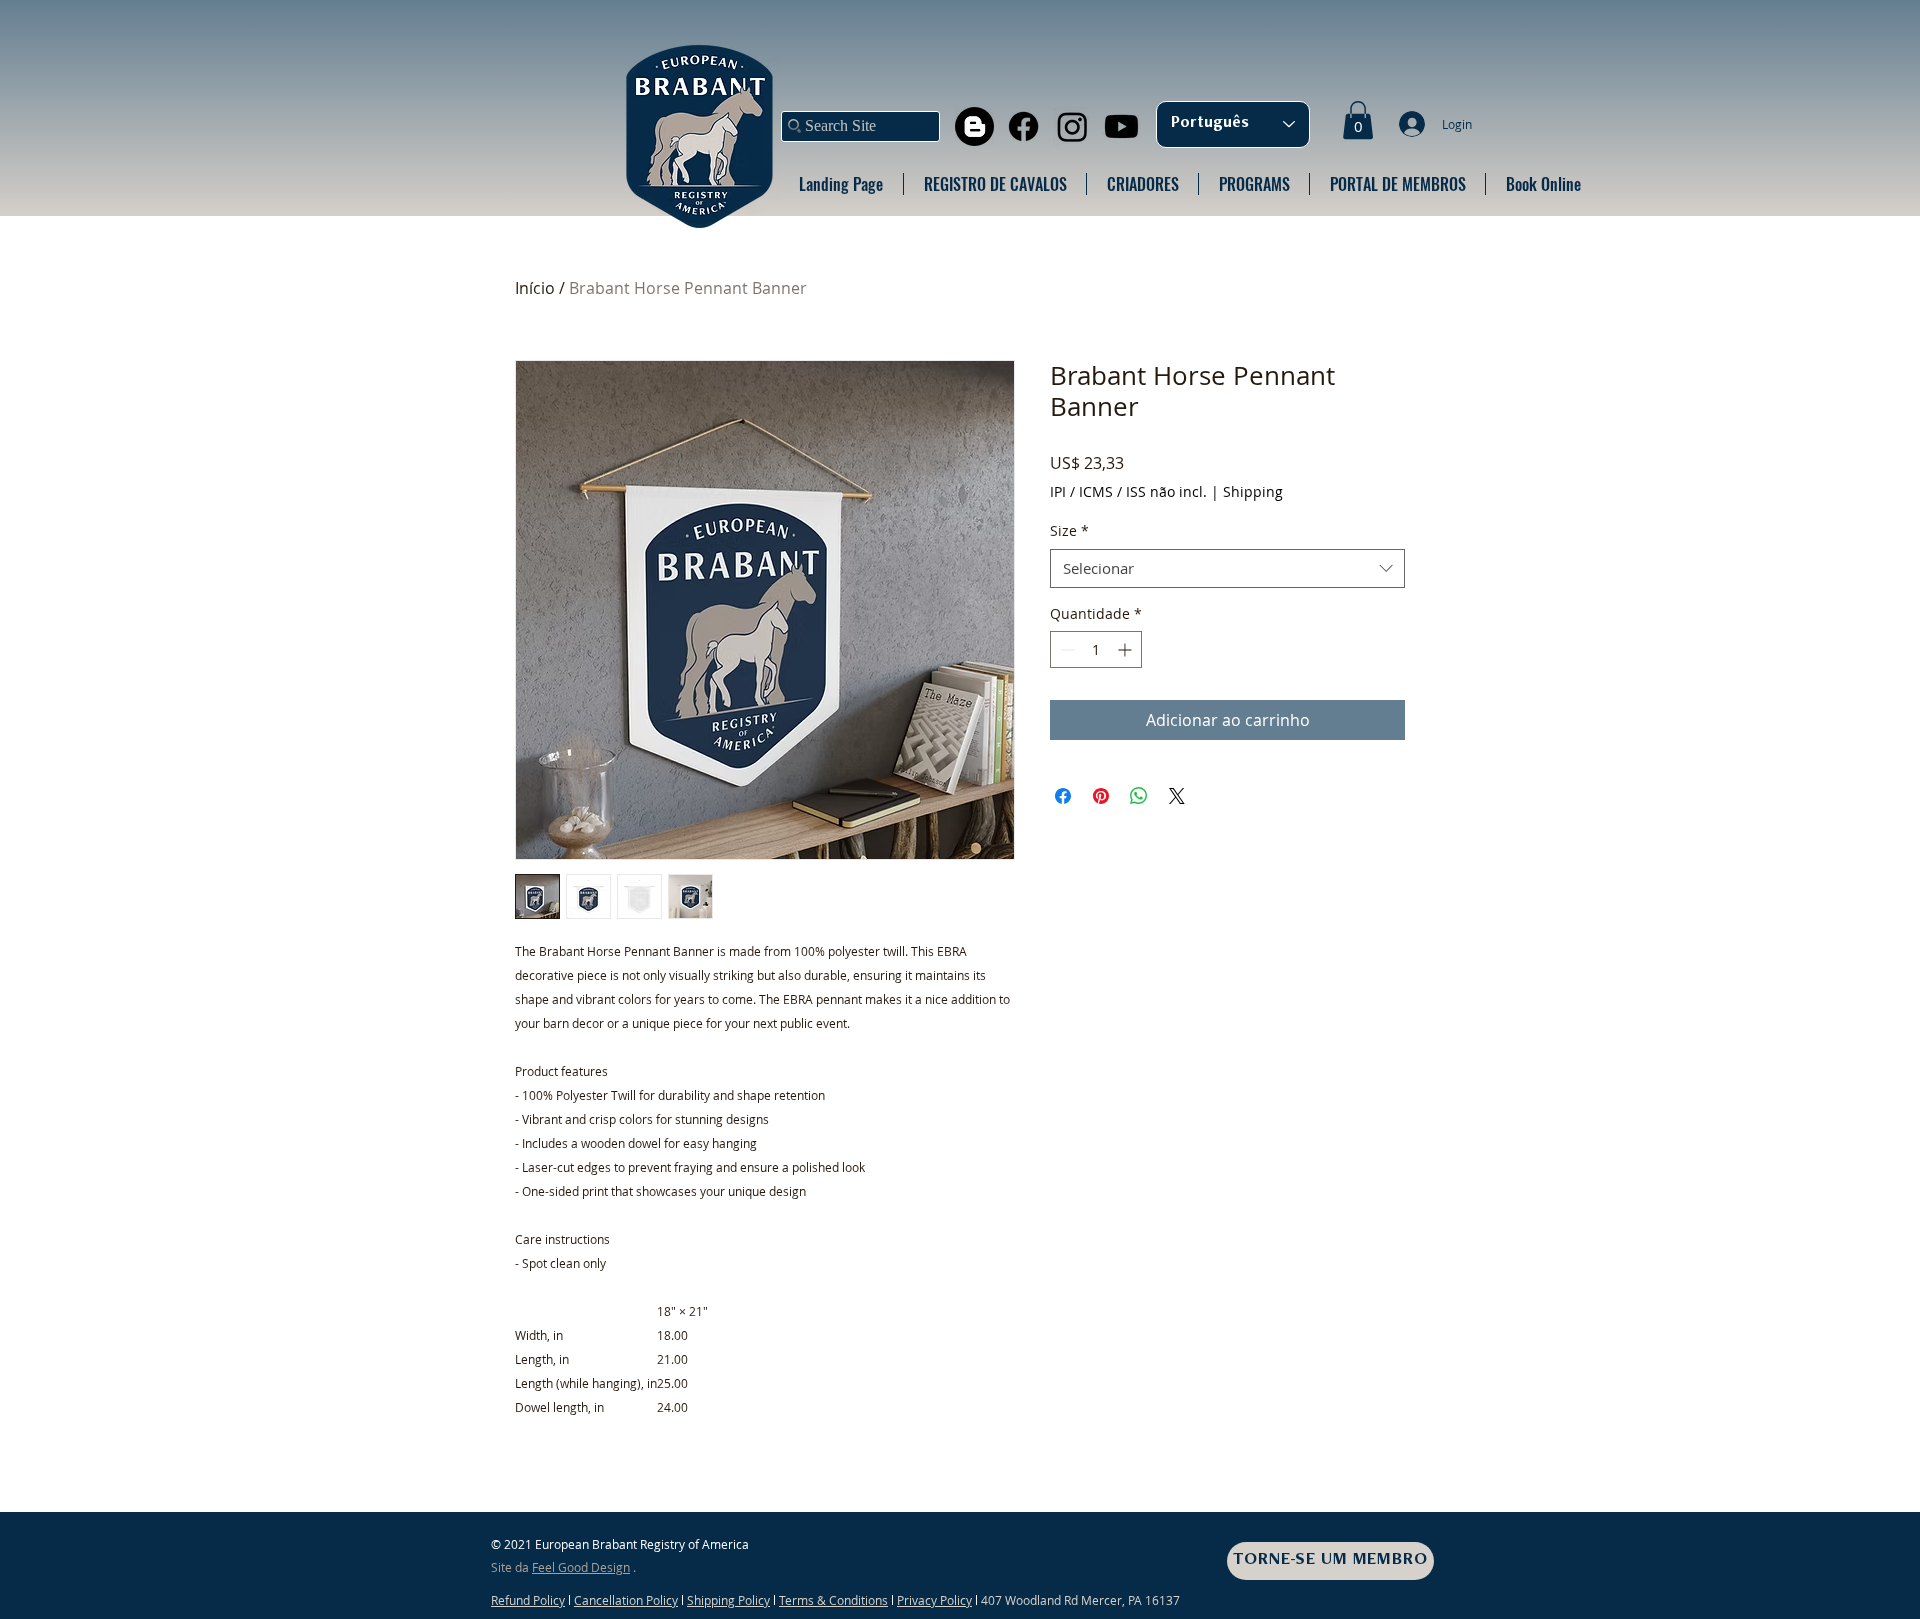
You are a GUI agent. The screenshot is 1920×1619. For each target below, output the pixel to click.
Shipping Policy (728, 1600)
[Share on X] (1177, 796)
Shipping (1253, 491)
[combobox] (1227, 568)
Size (1069, 530)
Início (535, 288)
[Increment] (1126, 649)
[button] (1358, 120)
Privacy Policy (934, 1600)
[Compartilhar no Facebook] (1063, 796)
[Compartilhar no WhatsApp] (1139, 796)
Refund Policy (528, 1600)
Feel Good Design (581, 1567)
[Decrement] (1065, 649)
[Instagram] (1072, 126)
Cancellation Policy (626, 1600)
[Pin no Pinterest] (1101, 796)
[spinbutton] (1096, 649)
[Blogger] (974, 126)
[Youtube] (1121, 126)
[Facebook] (1023, 126)
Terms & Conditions (833, 1600)
